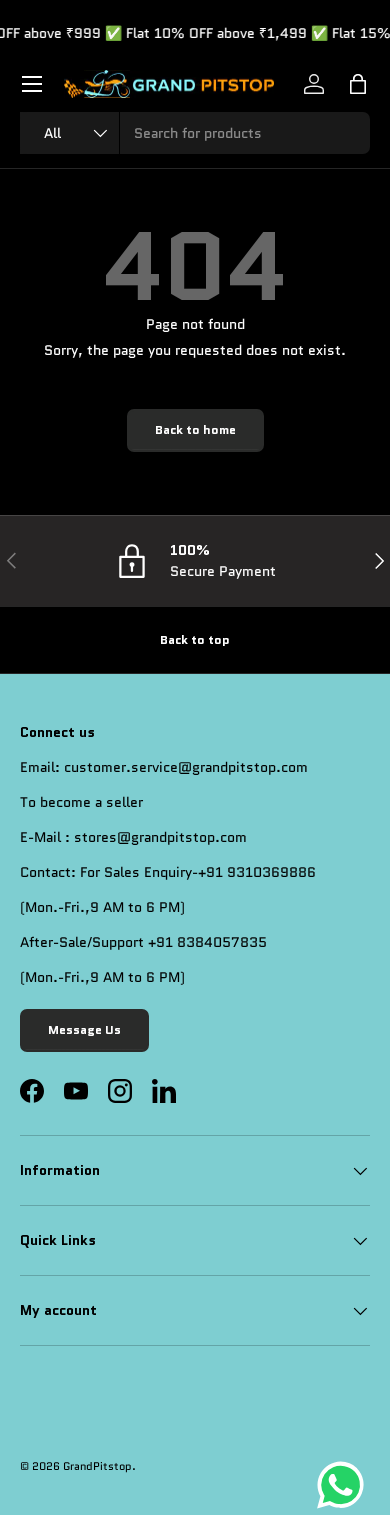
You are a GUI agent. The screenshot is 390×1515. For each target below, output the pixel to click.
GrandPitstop (97, 1466)
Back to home (195, 430)
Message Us (84, 1030)
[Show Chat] (345, 1485)
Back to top (195, 640)
